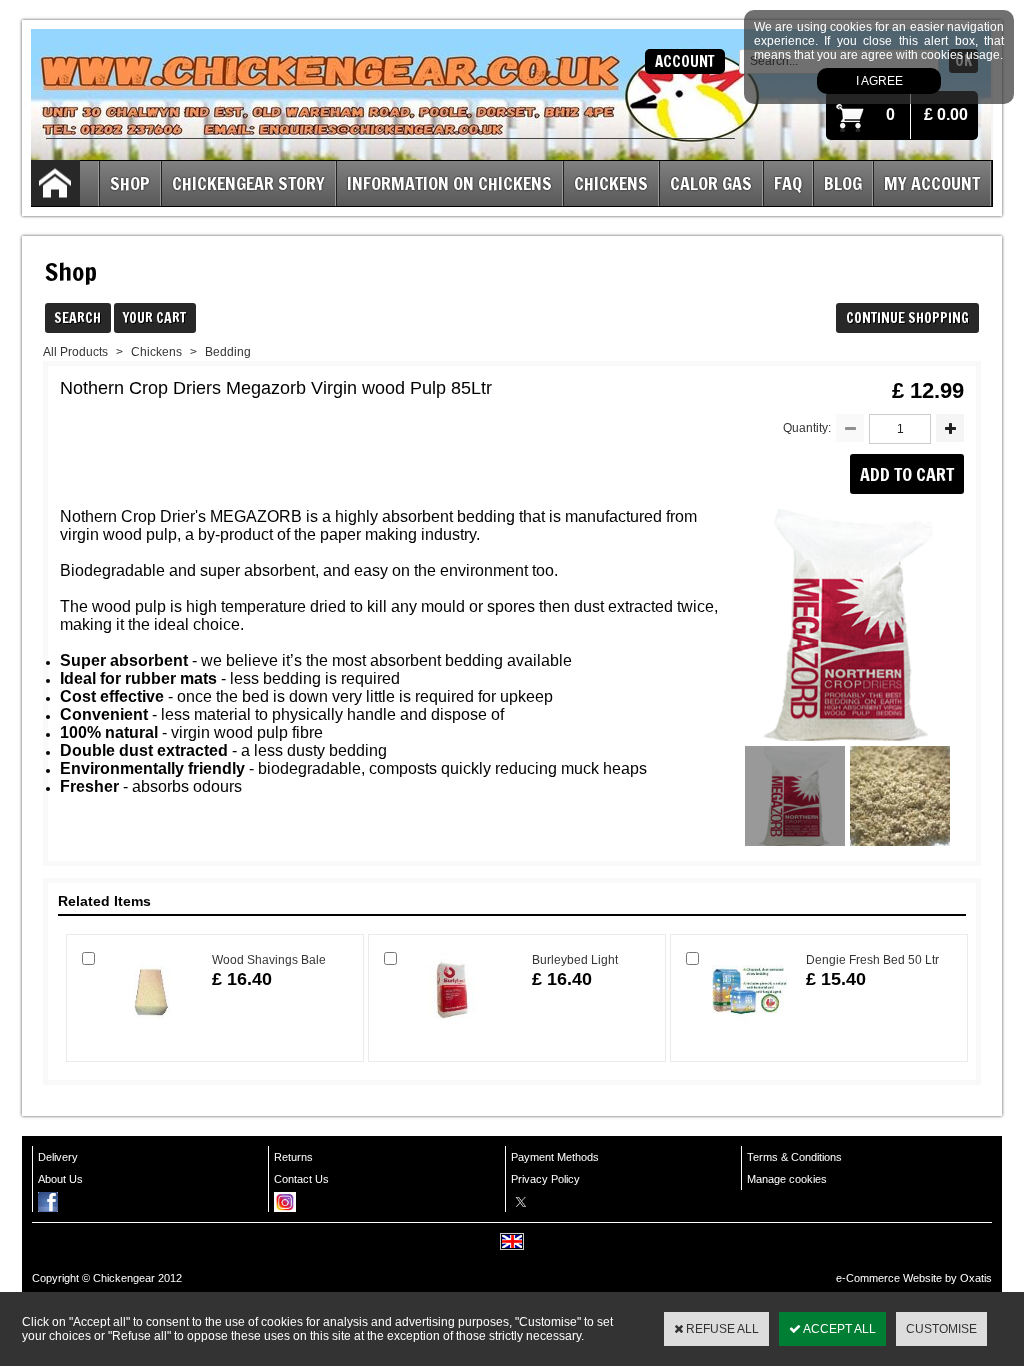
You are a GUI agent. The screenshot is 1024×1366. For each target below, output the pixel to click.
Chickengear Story (248, 183)
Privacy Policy (545, 1179)
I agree (879, 81)
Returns (293, 1157)
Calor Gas (711, 183)
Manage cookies (787, 1179)
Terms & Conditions (794, 1157)
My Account (932, 183)
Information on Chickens (449, 183)
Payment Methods (555, 1157)
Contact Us (301, 1179)
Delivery (58, 1157)
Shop (130, 183)
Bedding (228, 352)
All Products (75, 352)
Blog (843, 183)
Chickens (611, 183)
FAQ (788, 183)
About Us (60, 1179)
